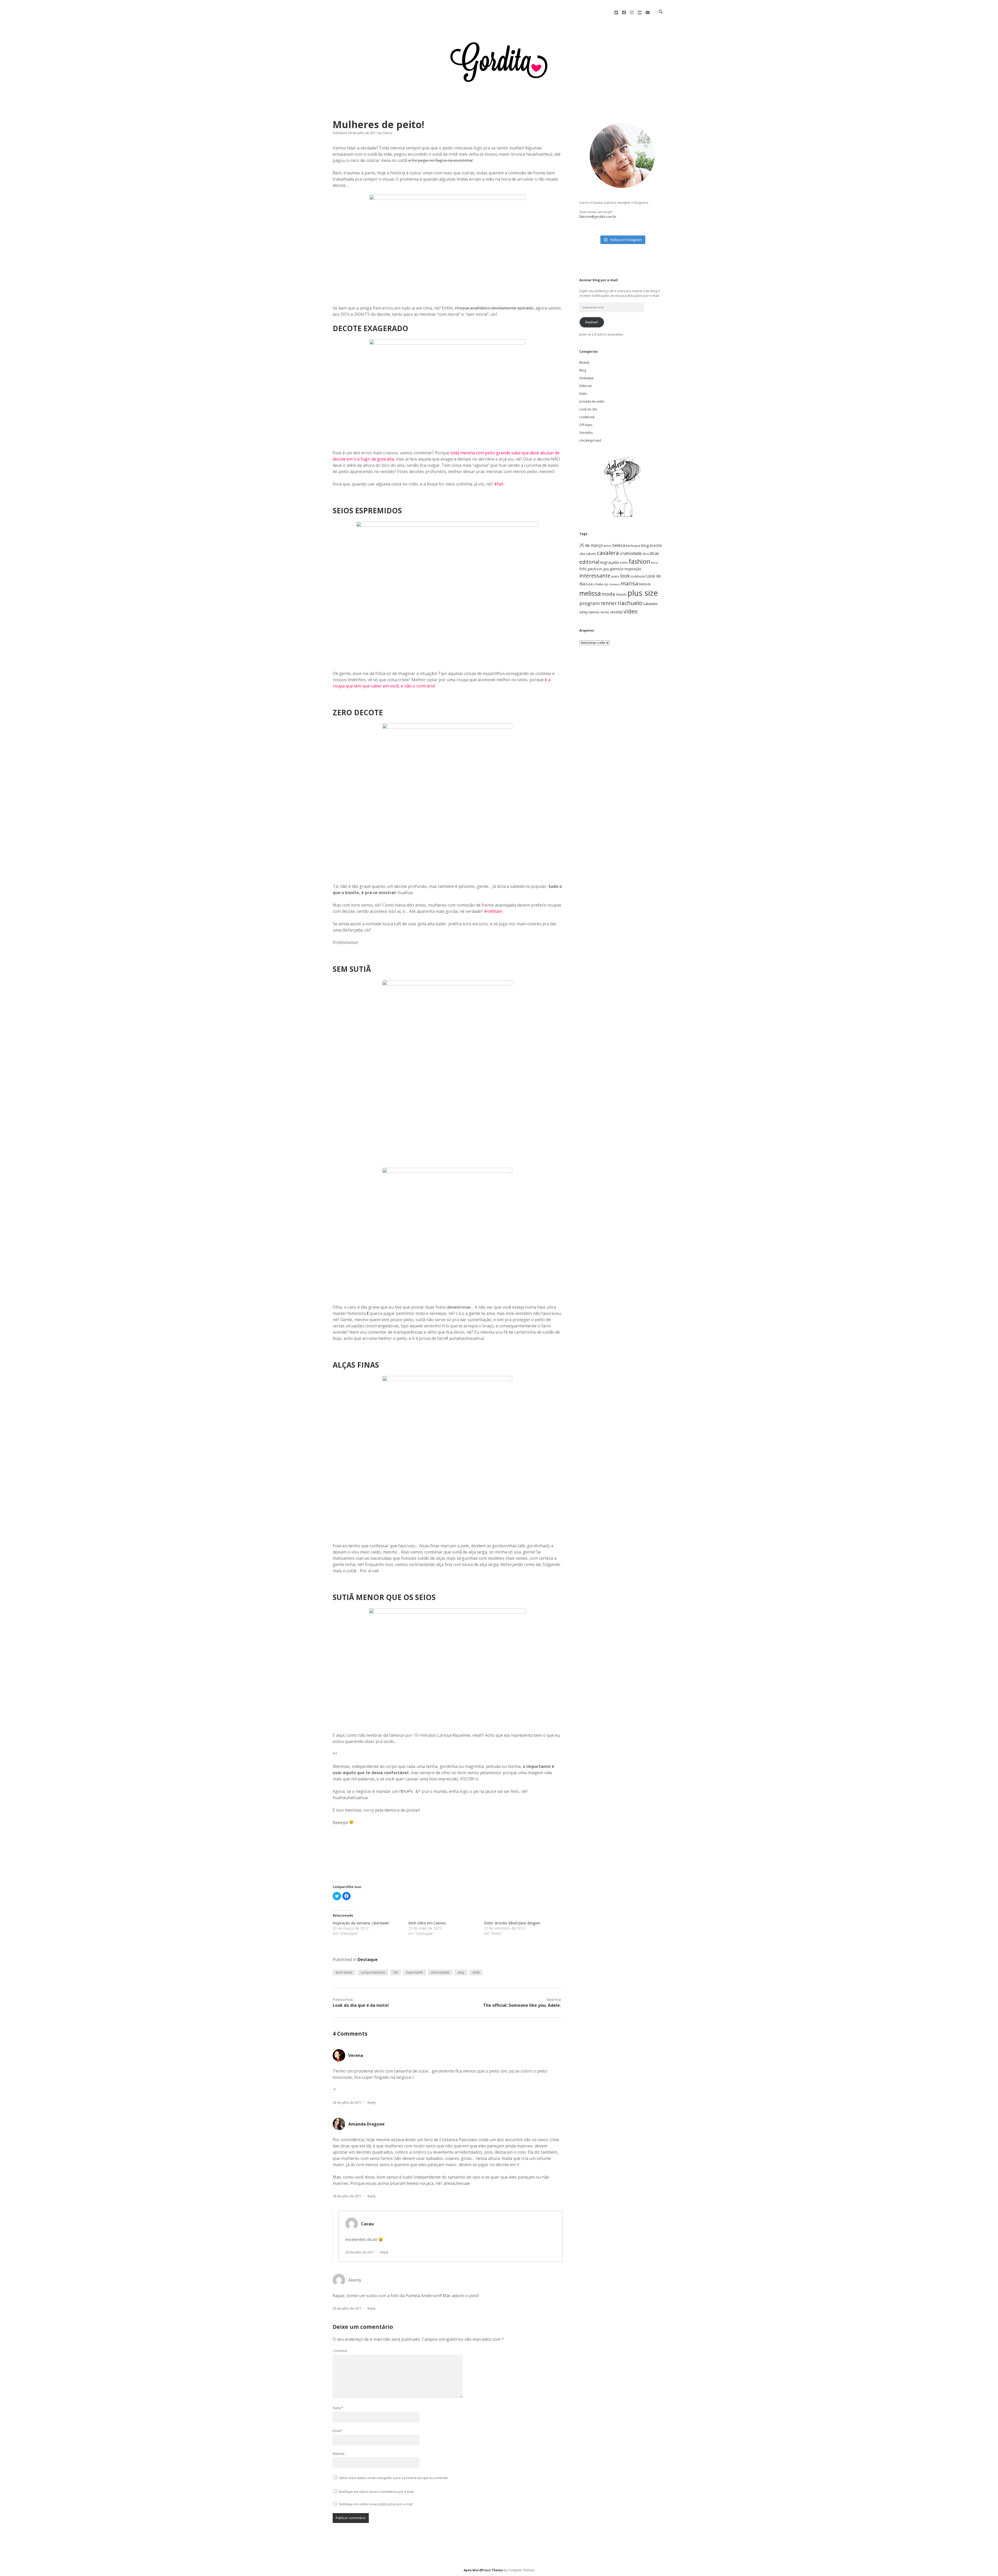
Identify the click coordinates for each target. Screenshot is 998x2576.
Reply (372, 2103)
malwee (614, 584)
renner (609, 603)
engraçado (609, 562)
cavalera (608, 553)
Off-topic (586, 425)
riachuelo (630, 603)
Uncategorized (590, 440)
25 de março (591, 545)
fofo (583, 569)
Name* (338, 2408)
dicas (654, 553)
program (590, 603)
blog (645, 545)
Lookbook (587, 417)
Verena (356, 2055)
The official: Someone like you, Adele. (522, 2005)
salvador (651, 604)
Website (339, 2454)
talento (594, 612)
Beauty (584, 362)
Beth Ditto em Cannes (427, 1923)
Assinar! (592, 322)
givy (606, 569)
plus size (643, 593)
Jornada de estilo (592, 401)
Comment (340, 2351)
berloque (633, 546)
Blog (583, 370)
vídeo (631, 611)
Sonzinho (586, 433)
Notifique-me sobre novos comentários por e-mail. (377, 2492)
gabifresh (595, 569)
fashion (639, 561)
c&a (582, 554)
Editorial (585, 386)
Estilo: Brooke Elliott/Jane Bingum (512, 1923)
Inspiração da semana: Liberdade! (361, 1923)
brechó (656, 545)
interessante (440, 1972)
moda (608, 594)
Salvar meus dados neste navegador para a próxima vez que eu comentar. (394, 2478)
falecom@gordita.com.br (598, 217)
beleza (619, 545)
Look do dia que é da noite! (361, 2005)
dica (646, 554)
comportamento (373, 1972)
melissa (590, 593)
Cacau (367, 2224)
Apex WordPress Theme (483, 2570)
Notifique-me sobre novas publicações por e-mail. (376, 2504)
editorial (589, 562)
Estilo (583, 394)
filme (655, 563)
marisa (629, 583)
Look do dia (588, 409)
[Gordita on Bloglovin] (622, 517)
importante (415, 1972)
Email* (337, 2431)
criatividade (631, 553)
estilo (624, 562)
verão (605, 612)
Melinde (645, 584)
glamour (617, 569)
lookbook (638, 576)
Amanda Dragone (366, 2124)
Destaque (368, 1959)
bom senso (344, 1972)
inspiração (633, 569)
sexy (461, 1972)
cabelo (591, 554)
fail (396, 1972)
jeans (615, 576)
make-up (602, 584)
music (621, 594)
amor (608, 546)
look (625, 576)
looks (590, 584)
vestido (616, 612)
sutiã (476, 1972)
